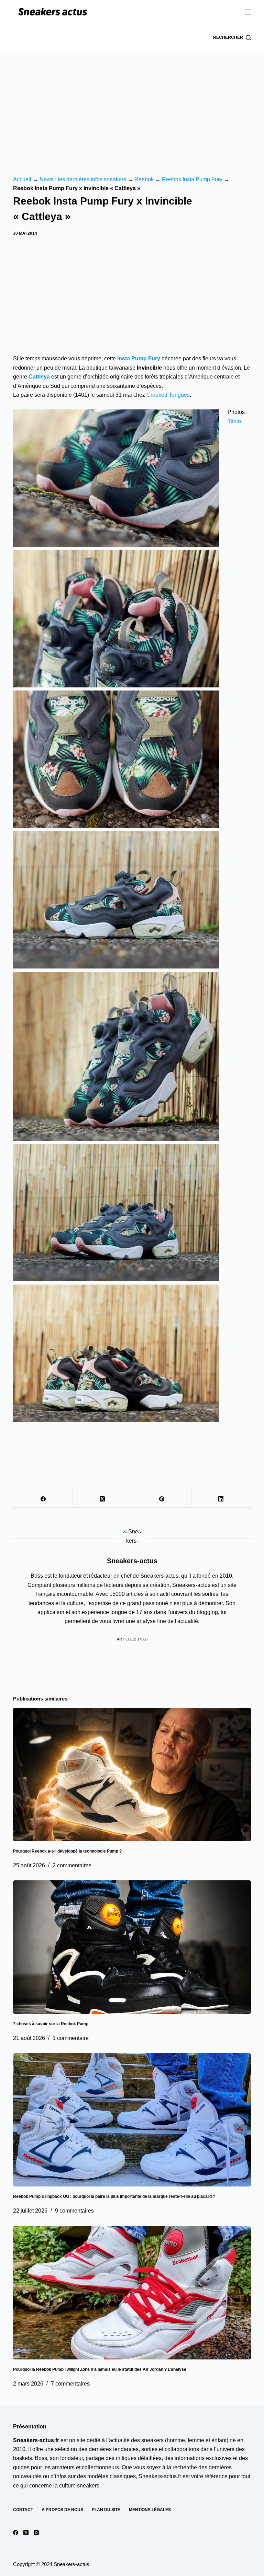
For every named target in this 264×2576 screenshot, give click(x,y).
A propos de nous (62, 2510)
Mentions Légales (150, 2510)
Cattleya (39, 377)
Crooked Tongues (168, 395)
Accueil (22, 179)
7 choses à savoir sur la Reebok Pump (51, 2024)
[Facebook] (43, 1499)
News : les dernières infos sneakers (83, 179)
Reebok (144, 179)
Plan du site (106, 2510)
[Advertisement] (132, 103)
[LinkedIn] (221, 1499)
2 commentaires (72, 1865)
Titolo (234, 421)
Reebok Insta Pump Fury (192, 179)
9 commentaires (74, 2211)
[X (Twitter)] (103, 1499)
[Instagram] (36, 2533)
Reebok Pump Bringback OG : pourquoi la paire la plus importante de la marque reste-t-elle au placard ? (114, 2196)
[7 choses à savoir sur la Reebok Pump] (132, 1947)
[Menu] (248, 12)
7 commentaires (70, 2384)
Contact (23, 2510)
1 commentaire (71, 2038)
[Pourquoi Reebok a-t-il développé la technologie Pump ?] (132, 1774)
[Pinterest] (162, 1499)
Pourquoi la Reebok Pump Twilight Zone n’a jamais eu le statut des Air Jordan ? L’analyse (100, 2369)
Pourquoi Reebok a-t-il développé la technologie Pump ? (67, 1851)
